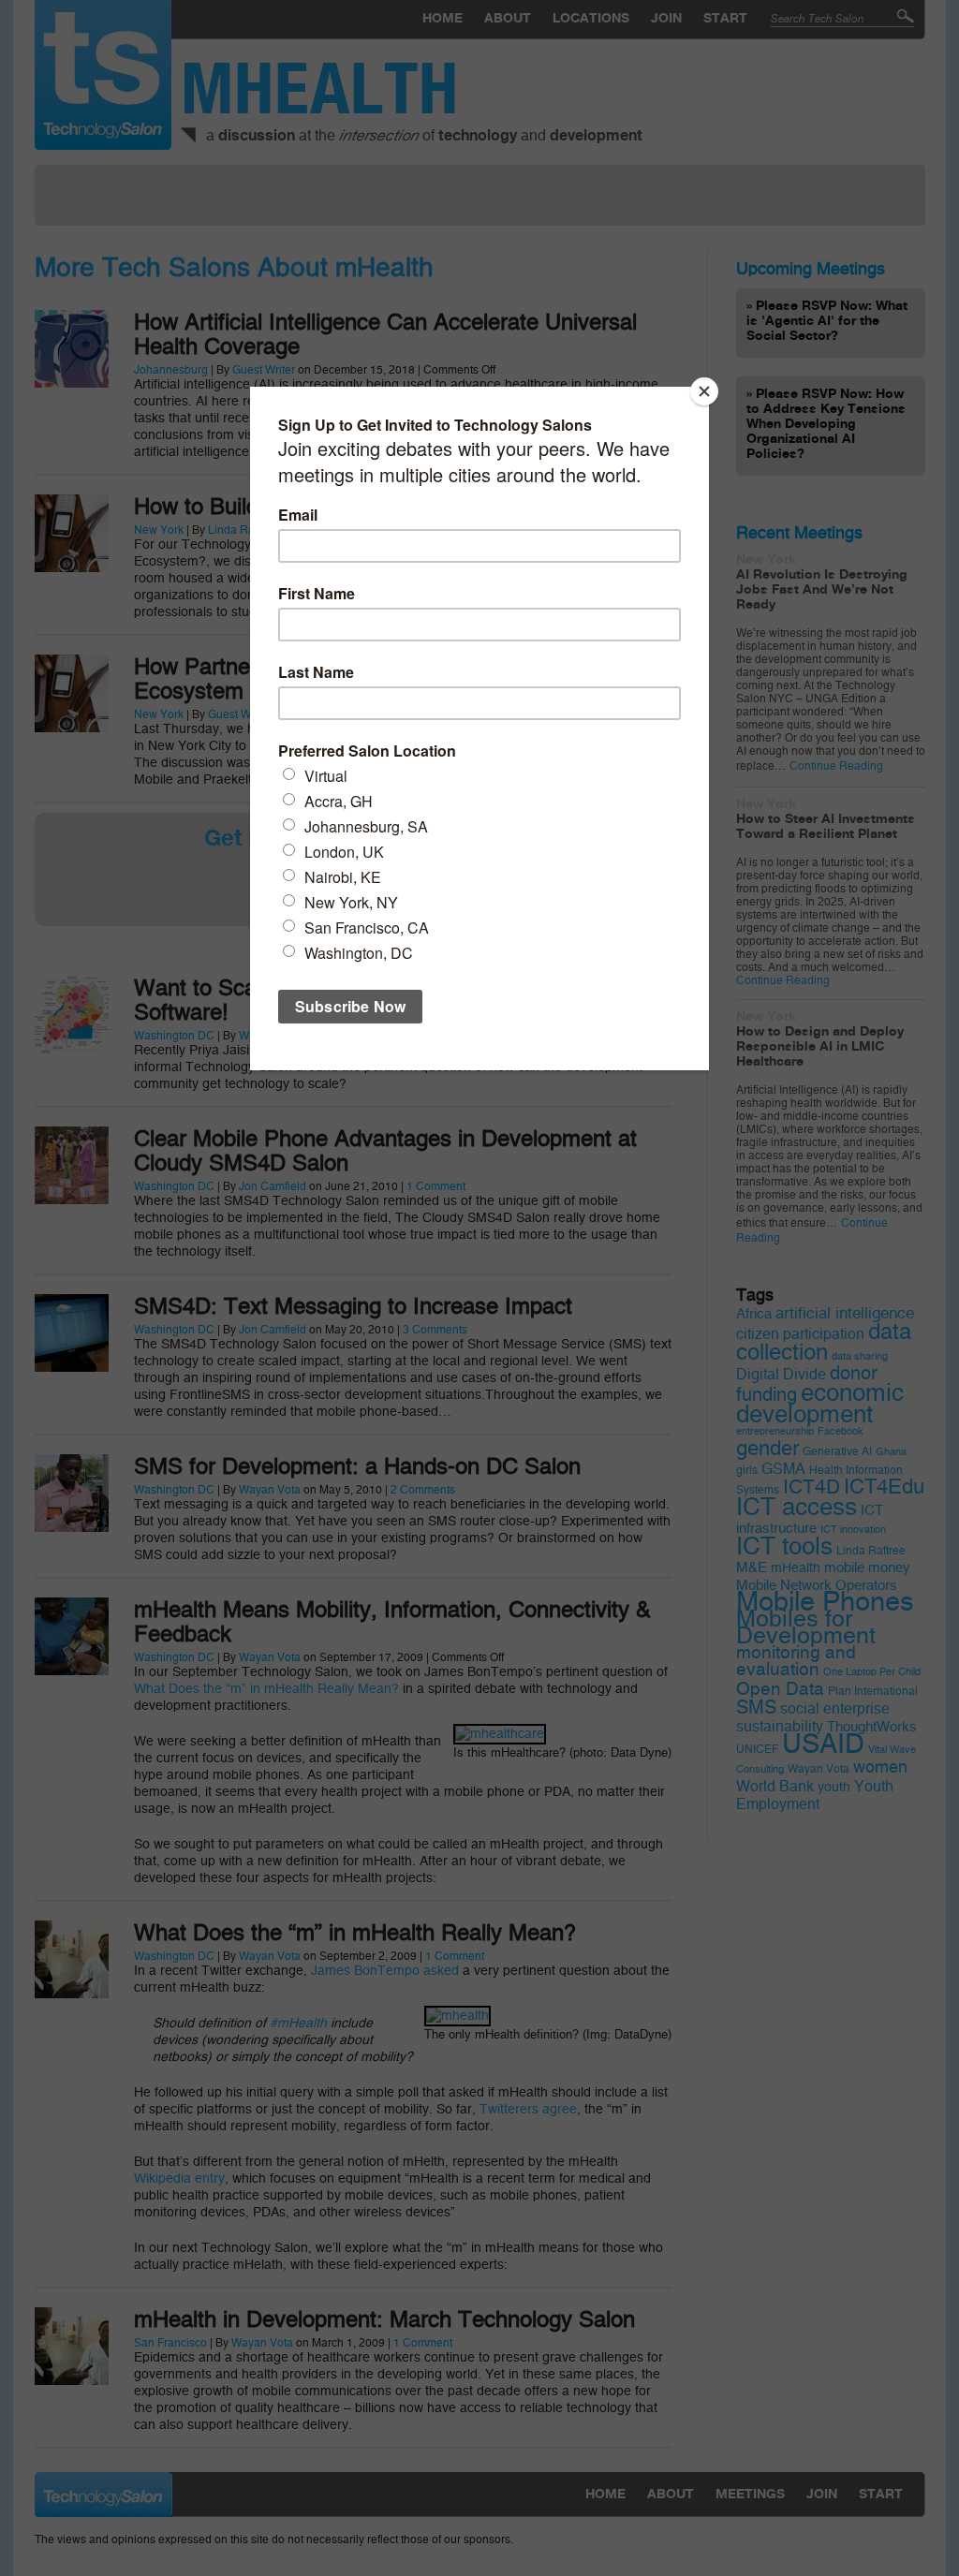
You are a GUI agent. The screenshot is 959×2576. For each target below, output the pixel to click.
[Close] (704, 391)
